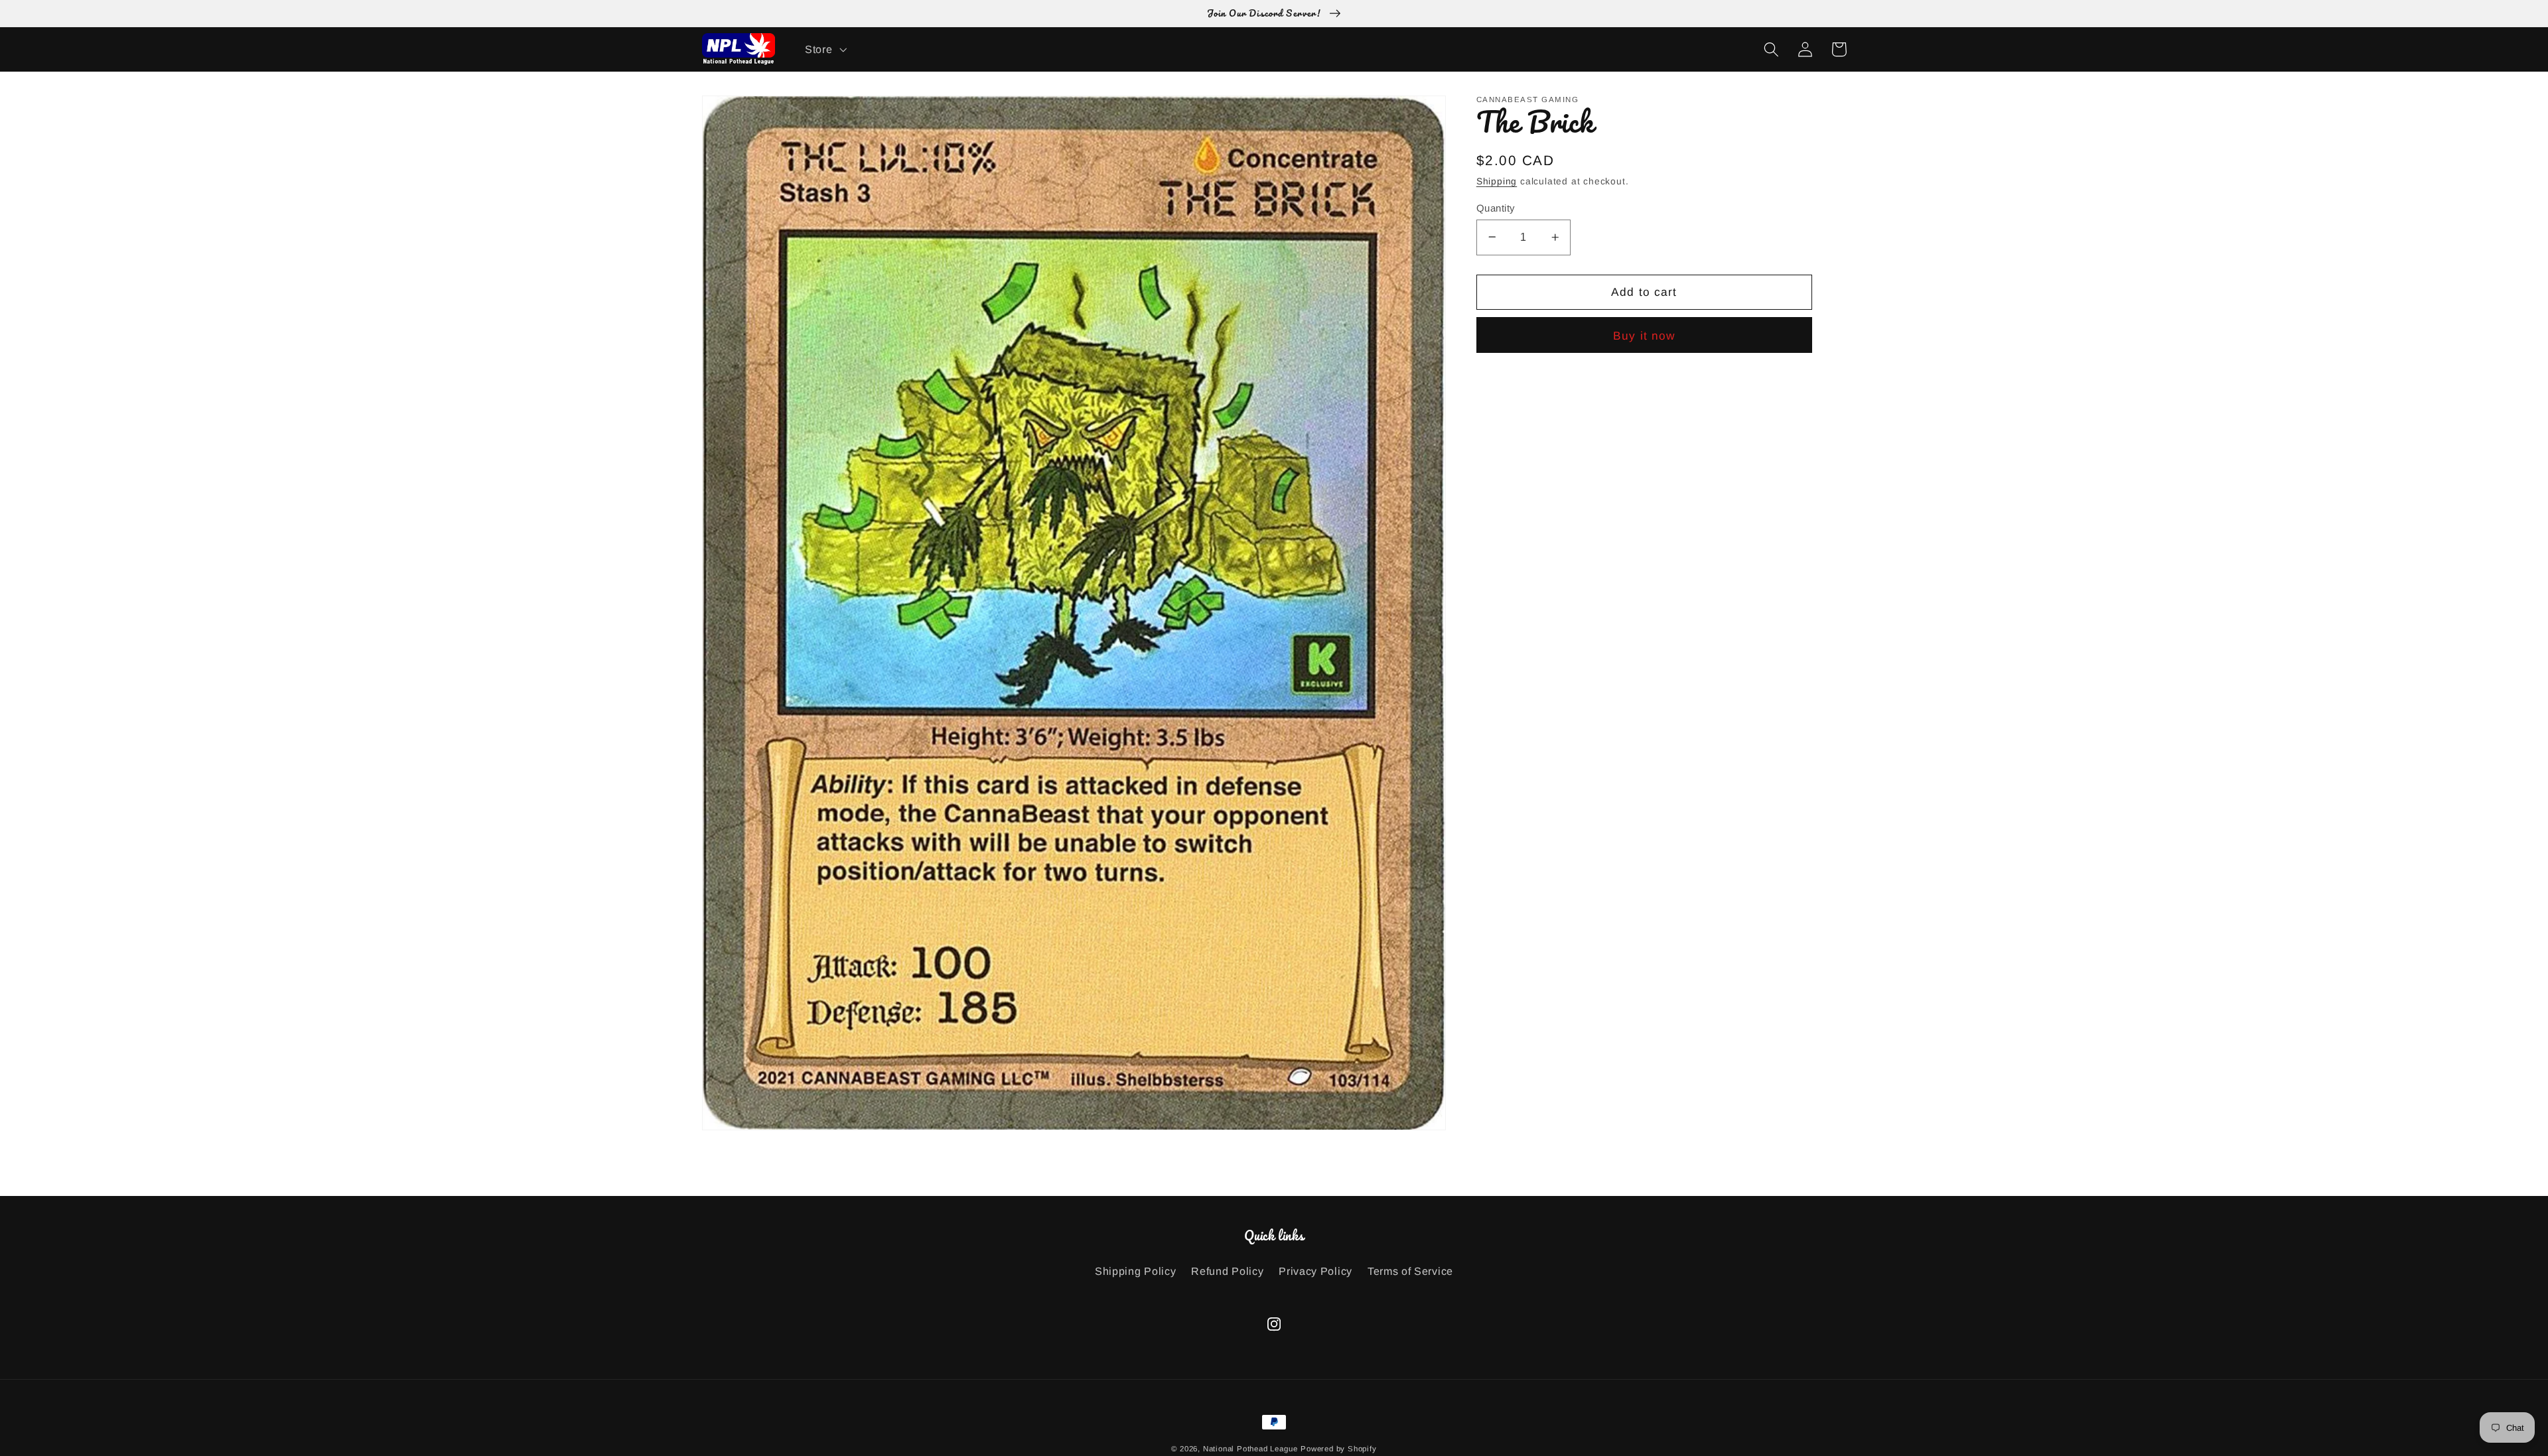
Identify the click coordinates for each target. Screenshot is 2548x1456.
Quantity (1496, 207)
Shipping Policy (1135, 1271)
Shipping (1497, 181)
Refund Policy (1227, 1271)
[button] (824, 49)
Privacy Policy (1315, 1271)
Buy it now (1644, 336)
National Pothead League (1250, 1449)
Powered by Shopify (1339, 1449)
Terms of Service (1410, 1271)
